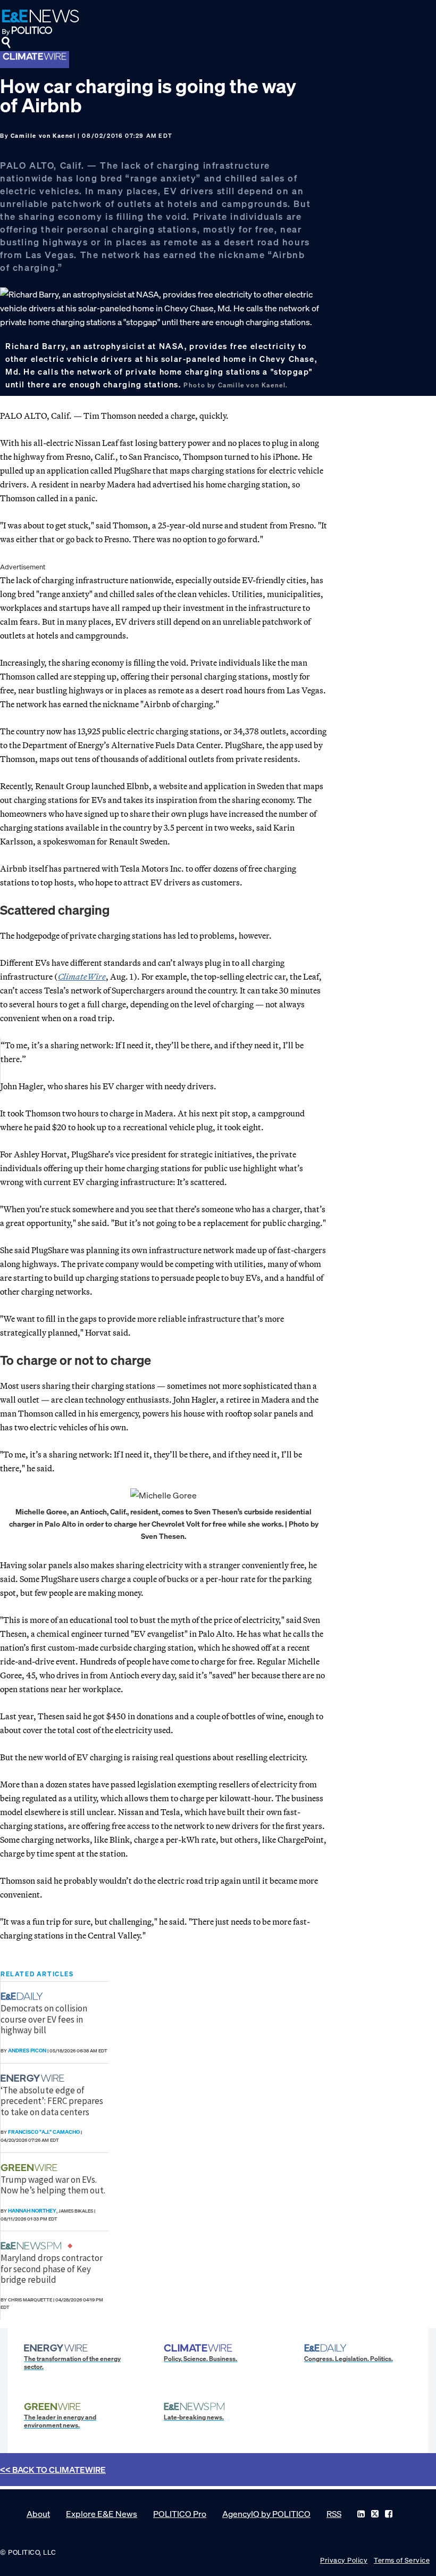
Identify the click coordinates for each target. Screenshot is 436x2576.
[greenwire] (30, 2168)
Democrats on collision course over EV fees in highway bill (44, 2019)
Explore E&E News (102, 2514)
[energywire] (34, 2078)
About (38, 2514)
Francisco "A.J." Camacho (44, 2132)
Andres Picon (27, 2051)
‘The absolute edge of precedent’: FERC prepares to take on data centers (52, 2101)
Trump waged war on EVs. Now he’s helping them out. (53, 2185)
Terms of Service (402, 2560)
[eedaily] (25, 1996)
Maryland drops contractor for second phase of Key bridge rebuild (52, 2269)
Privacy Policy (344, 2560)
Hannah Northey (32, 2211)
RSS (334, 2514)
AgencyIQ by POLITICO (266, 2514)
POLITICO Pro (180, 2514)
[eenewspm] (34, 2246)
